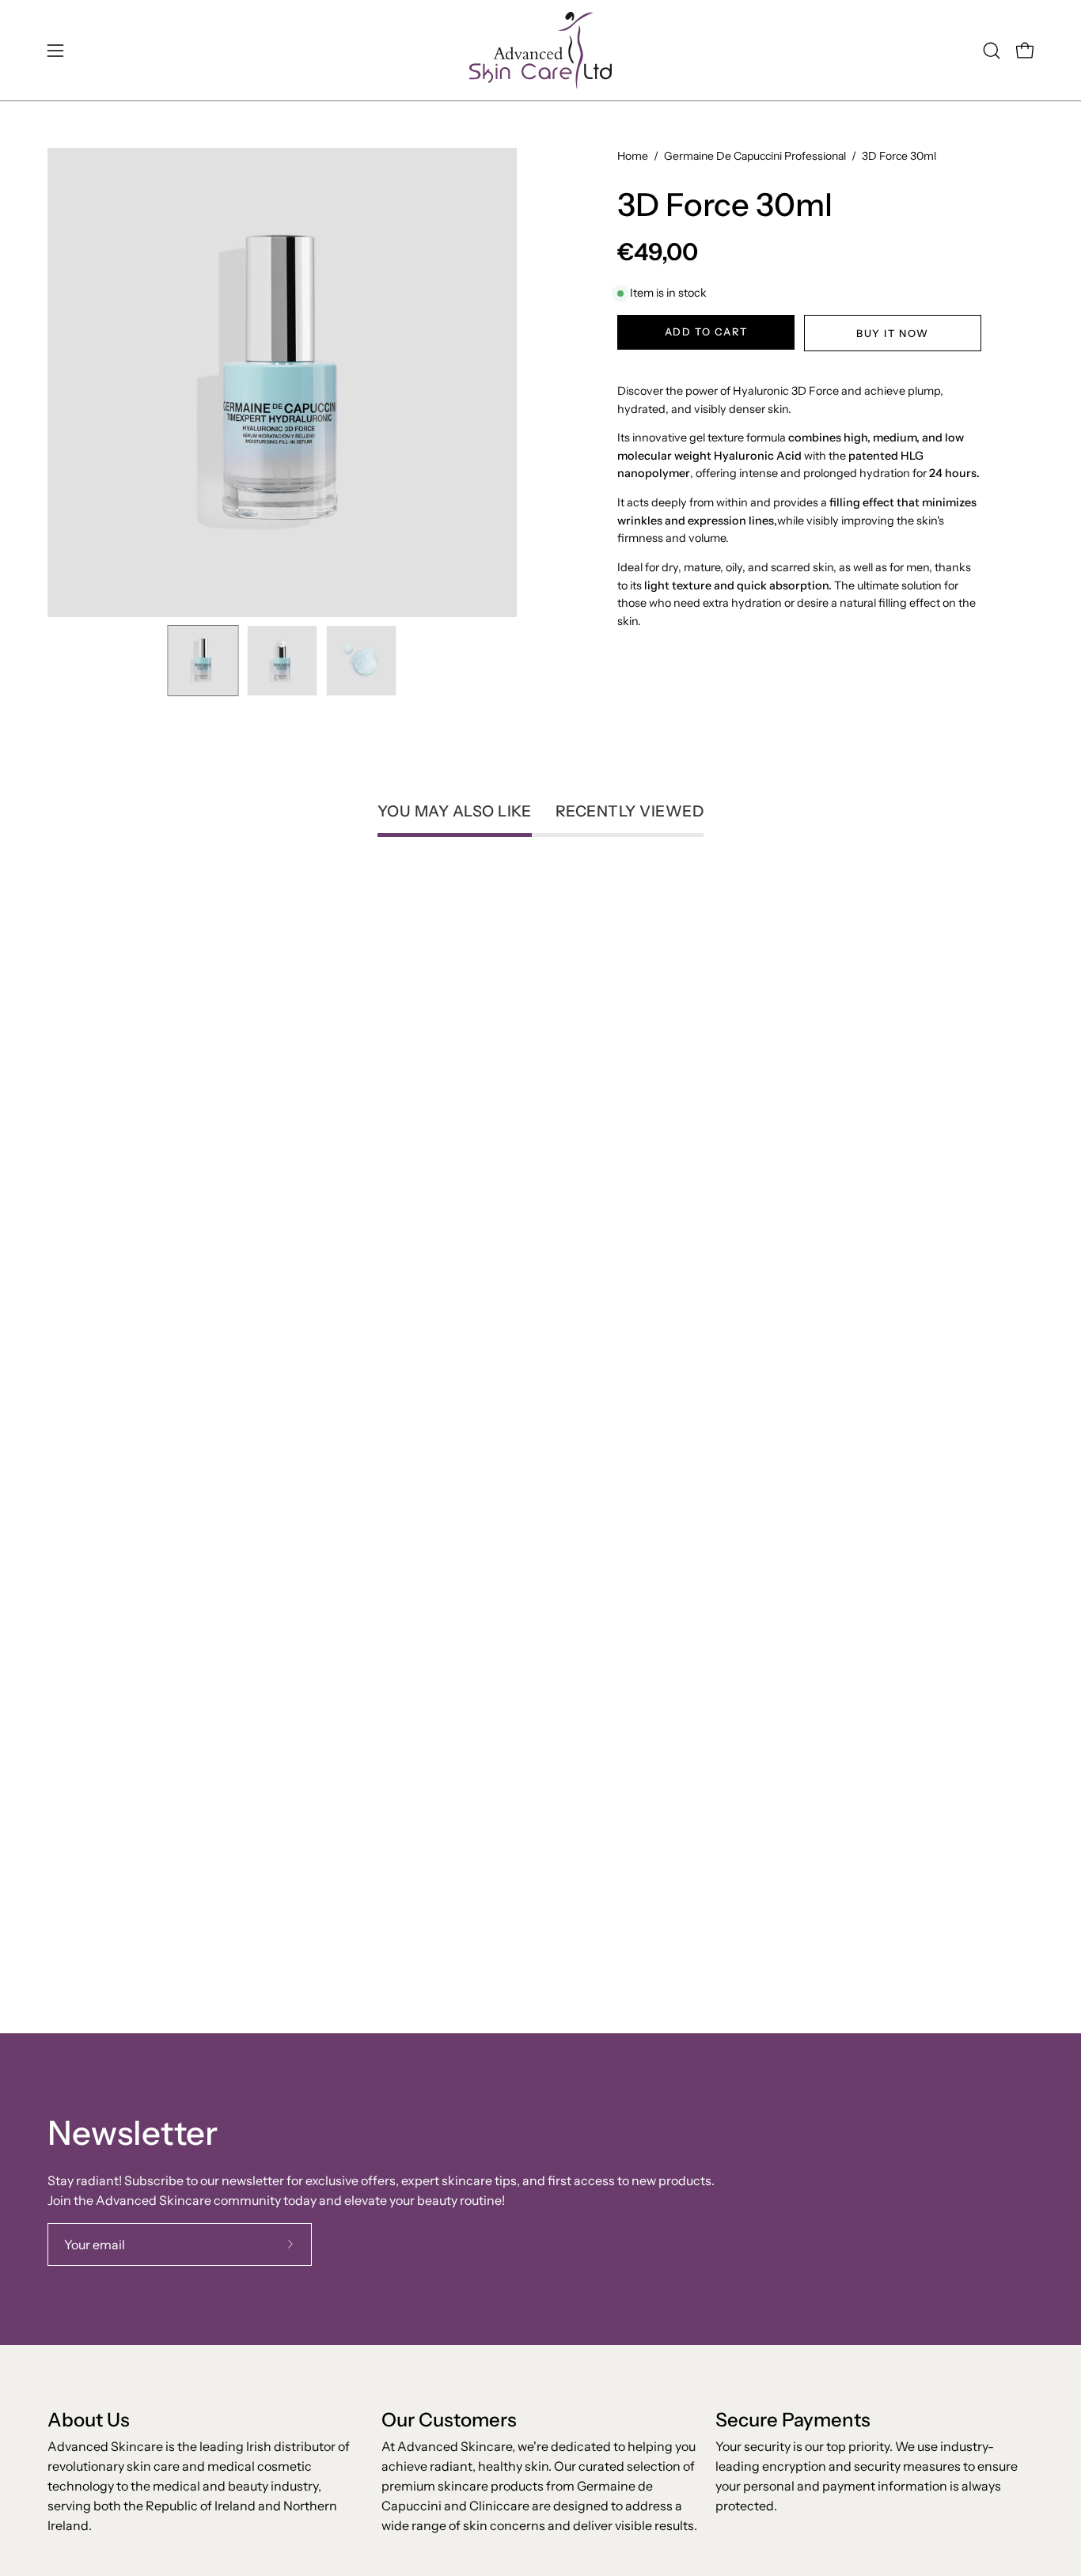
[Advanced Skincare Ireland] (540, 50)
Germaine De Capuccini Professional (755, 156)
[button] (992, 51)
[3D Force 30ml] (203, 661)
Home (633, 156)
